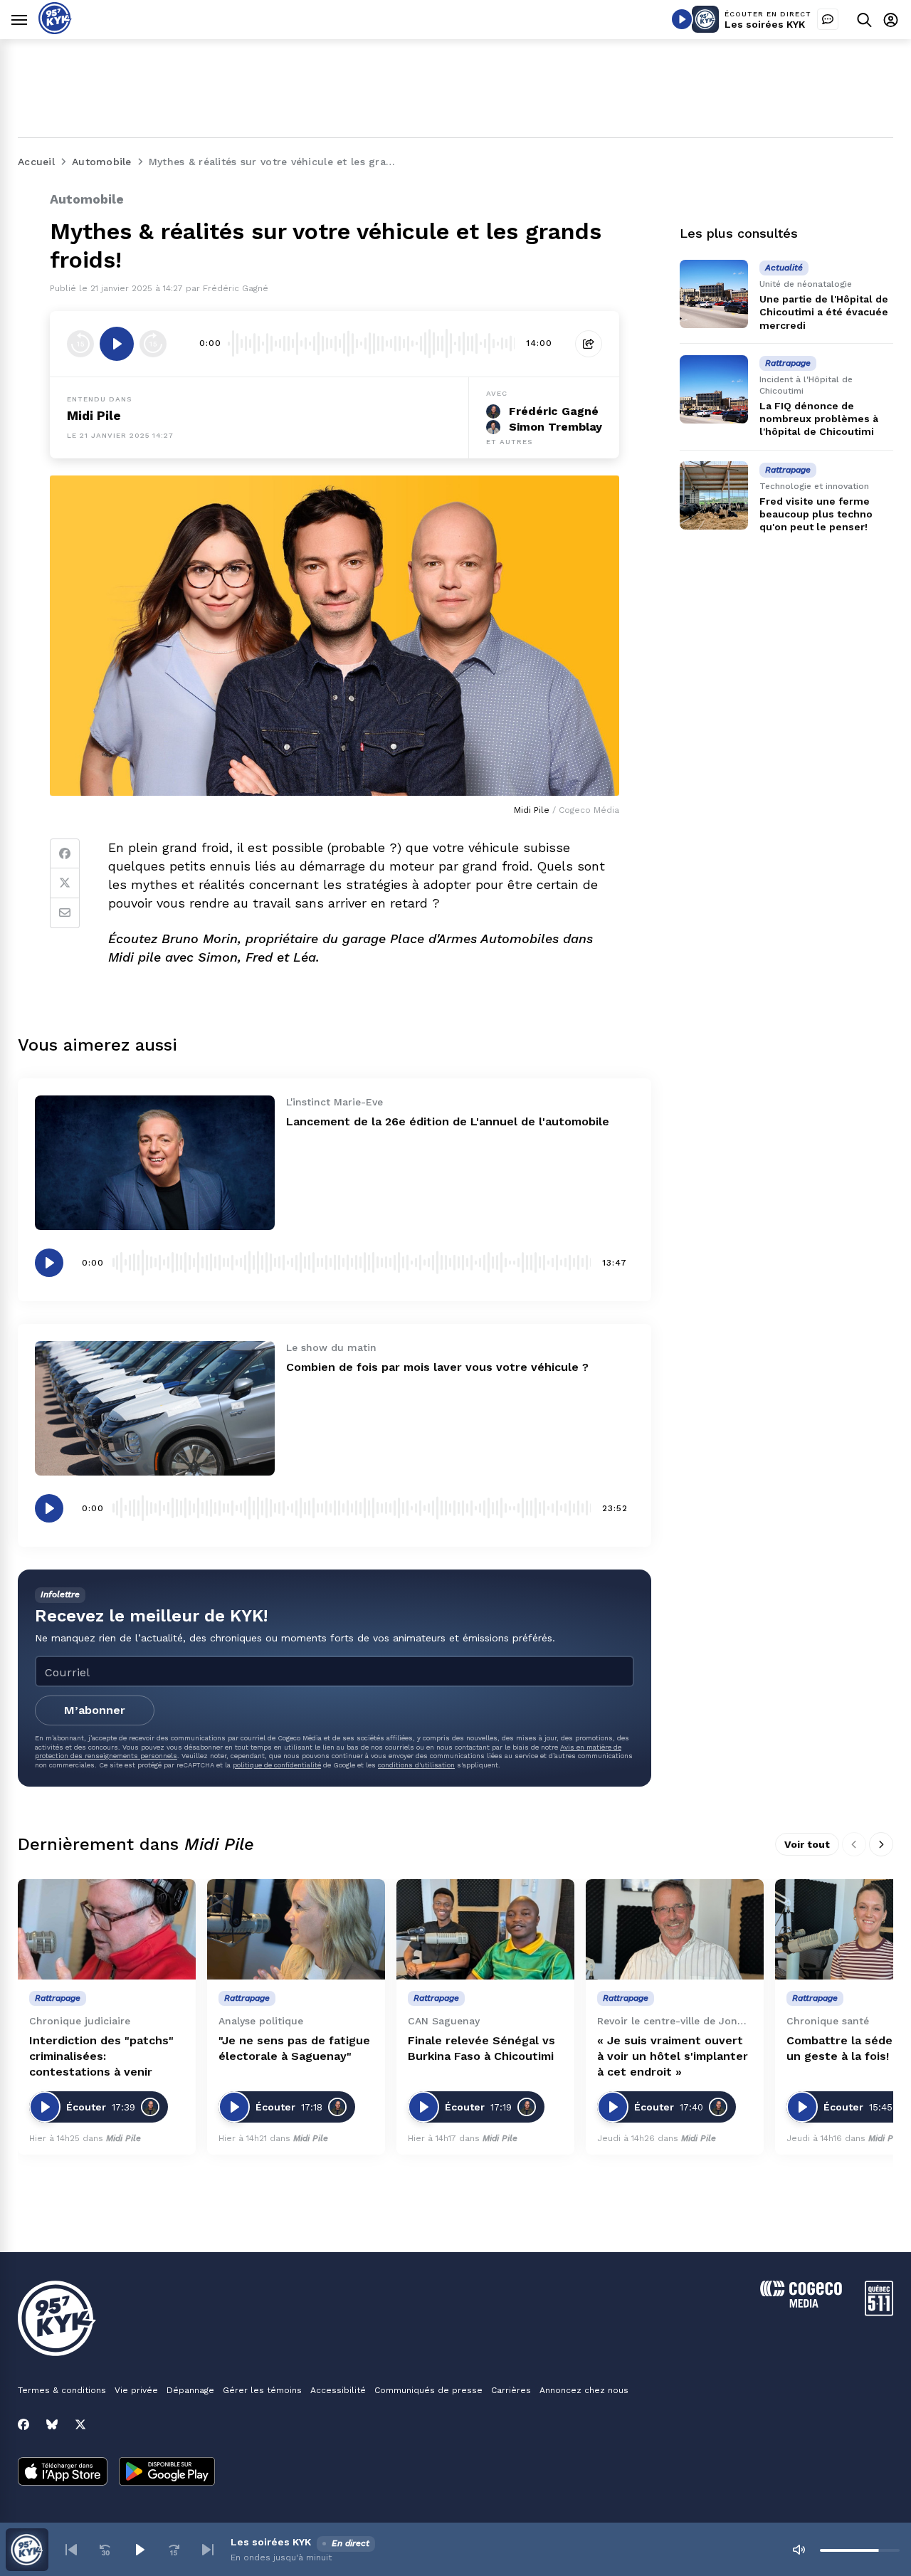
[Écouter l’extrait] (117, 344)
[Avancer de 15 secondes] (153, 344)
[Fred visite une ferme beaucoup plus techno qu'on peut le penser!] (714, 495)
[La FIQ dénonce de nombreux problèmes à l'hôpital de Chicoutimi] (714, 389)
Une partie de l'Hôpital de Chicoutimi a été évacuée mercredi (824, 312)
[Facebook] (65, 853)
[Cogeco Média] (801, 2304)
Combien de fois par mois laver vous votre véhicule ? (437, 1367)
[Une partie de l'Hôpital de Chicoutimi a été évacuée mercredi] (714, 294)
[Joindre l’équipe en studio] (828, 19)
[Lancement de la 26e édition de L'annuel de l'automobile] (155, 1163)
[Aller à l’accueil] (55, 30)
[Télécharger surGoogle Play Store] (167, 2473)
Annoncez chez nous (584, 2390)
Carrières (511, 2390)
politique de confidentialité (277, 1765)
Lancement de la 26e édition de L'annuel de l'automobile (448, 1121)
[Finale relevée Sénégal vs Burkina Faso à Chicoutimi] (485, 1929)
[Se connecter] (891, 20)
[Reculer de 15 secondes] (80, 344)
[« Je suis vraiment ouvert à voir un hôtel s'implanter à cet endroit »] (675, 1929)
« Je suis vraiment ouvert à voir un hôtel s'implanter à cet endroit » (673, 2056)
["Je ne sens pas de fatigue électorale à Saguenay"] (296, 1929)
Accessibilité (338, 2390)
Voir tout (807, 1844)
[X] (80, 2424)
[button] (71, 2550)
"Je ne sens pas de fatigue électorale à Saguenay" (294, 2048)
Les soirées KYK (765, 24)
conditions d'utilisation (416, 1765)
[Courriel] (65, 913)
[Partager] (589, 344)
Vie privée (136, 2390)
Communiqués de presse (428, 2390)
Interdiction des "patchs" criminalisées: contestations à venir (101, 2056)
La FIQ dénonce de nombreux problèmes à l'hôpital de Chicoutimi (819, 419)
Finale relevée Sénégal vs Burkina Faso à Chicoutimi (481, 2048)
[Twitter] (65, 883)
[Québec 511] (879, 2312)
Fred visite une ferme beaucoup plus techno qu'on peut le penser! (816, 513)
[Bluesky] (52, 2424)
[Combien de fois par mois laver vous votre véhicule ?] (155, 1408)
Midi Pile (94, 415)
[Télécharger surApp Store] (63, 2473)
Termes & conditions (62, 2390)
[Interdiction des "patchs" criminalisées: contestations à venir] (107, 1929)
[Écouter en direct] (682, 19)
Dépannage (190, 2390)
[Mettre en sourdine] (799, 2550)
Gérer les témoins (262, 2390)
